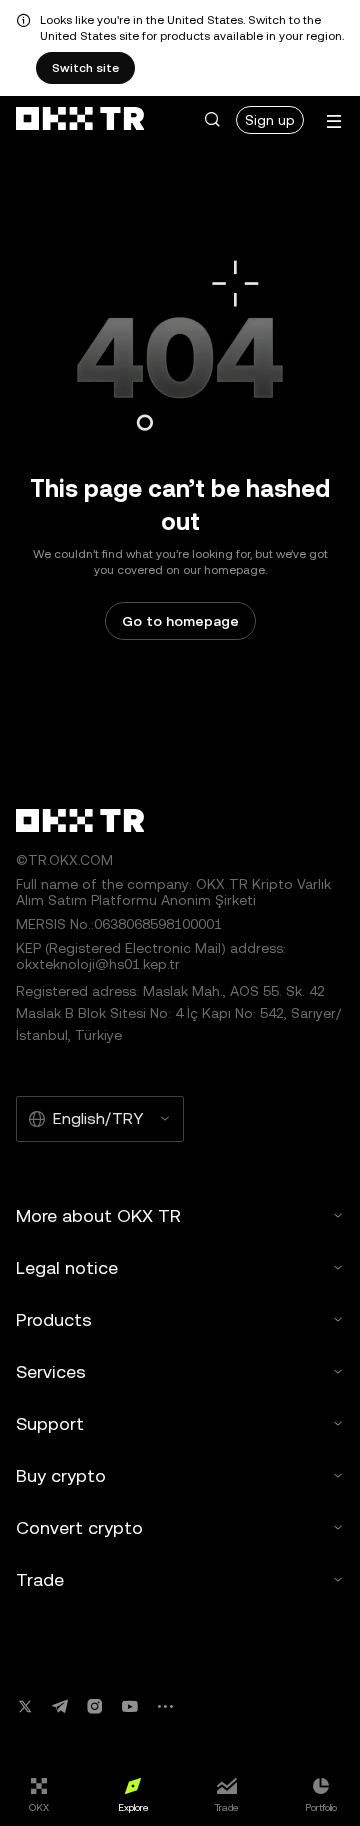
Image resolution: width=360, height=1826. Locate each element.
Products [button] (54, 1319)
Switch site (85, 68)
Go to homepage (180, 621)
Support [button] (50, 1423)
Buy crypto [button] (61, 1475)
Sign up (270, 120)
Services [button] (51, 1371)
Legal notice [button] (67, 1267)
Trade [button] (40, 1579)
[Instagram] (95, 1706)
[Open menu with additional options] (334, 121)
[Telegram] (60, 1706)
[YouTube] (130, 1706)
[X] (25, 1706)
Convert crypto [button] (79, 1527)
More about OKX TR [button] (98, 1215)
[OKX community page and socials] (165, 1706)
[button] (212, 120)
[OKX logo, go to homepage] (80, 120)
